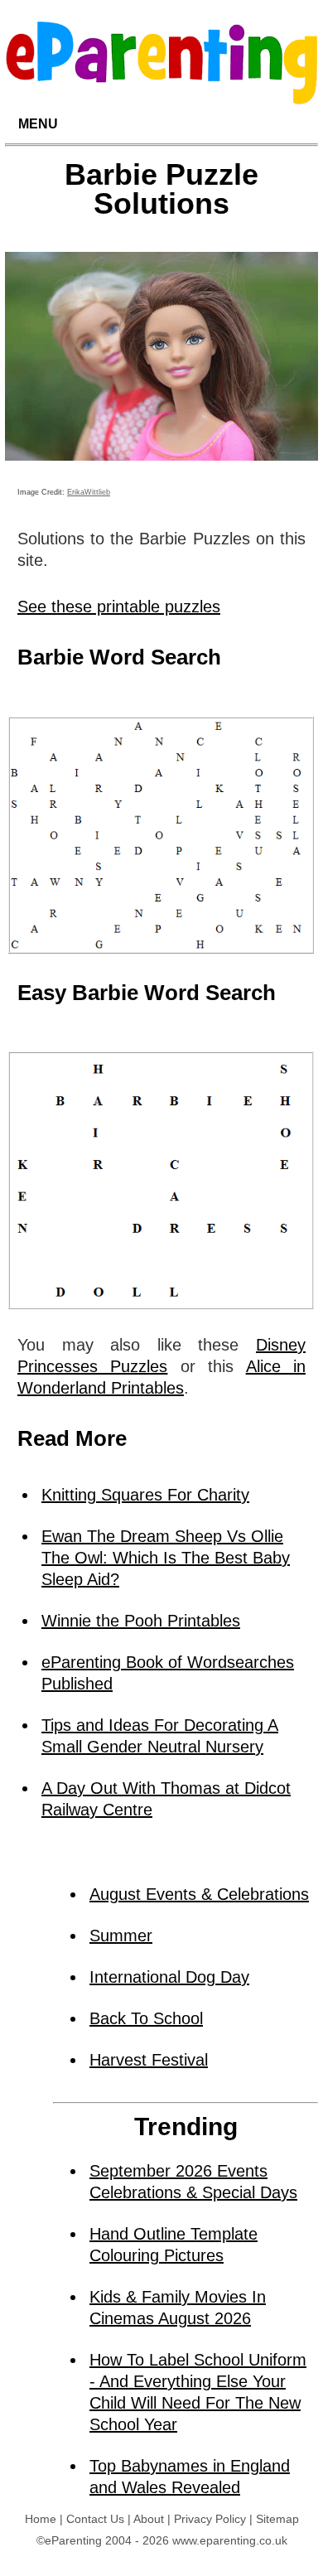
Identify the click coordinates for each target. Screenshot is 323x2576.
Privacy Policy (210, 2519)
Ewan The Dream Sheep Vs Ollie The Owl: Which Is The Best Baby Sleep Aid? (166, 1558)
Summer (121, 1936)
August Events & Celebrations (199, 1894)
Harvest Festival (149, 2060)
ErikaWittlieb (89, 492)
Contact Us (95, 2519)
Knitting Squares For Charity (145, 1495)
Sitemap (277, 2519)
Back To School (146, 2018)
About (149, 2519)
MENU (38, 124)
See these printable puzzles (119, 607)
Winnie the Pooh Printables (141, 1621)
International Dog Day (169, 1977)
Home (41, 2519)
